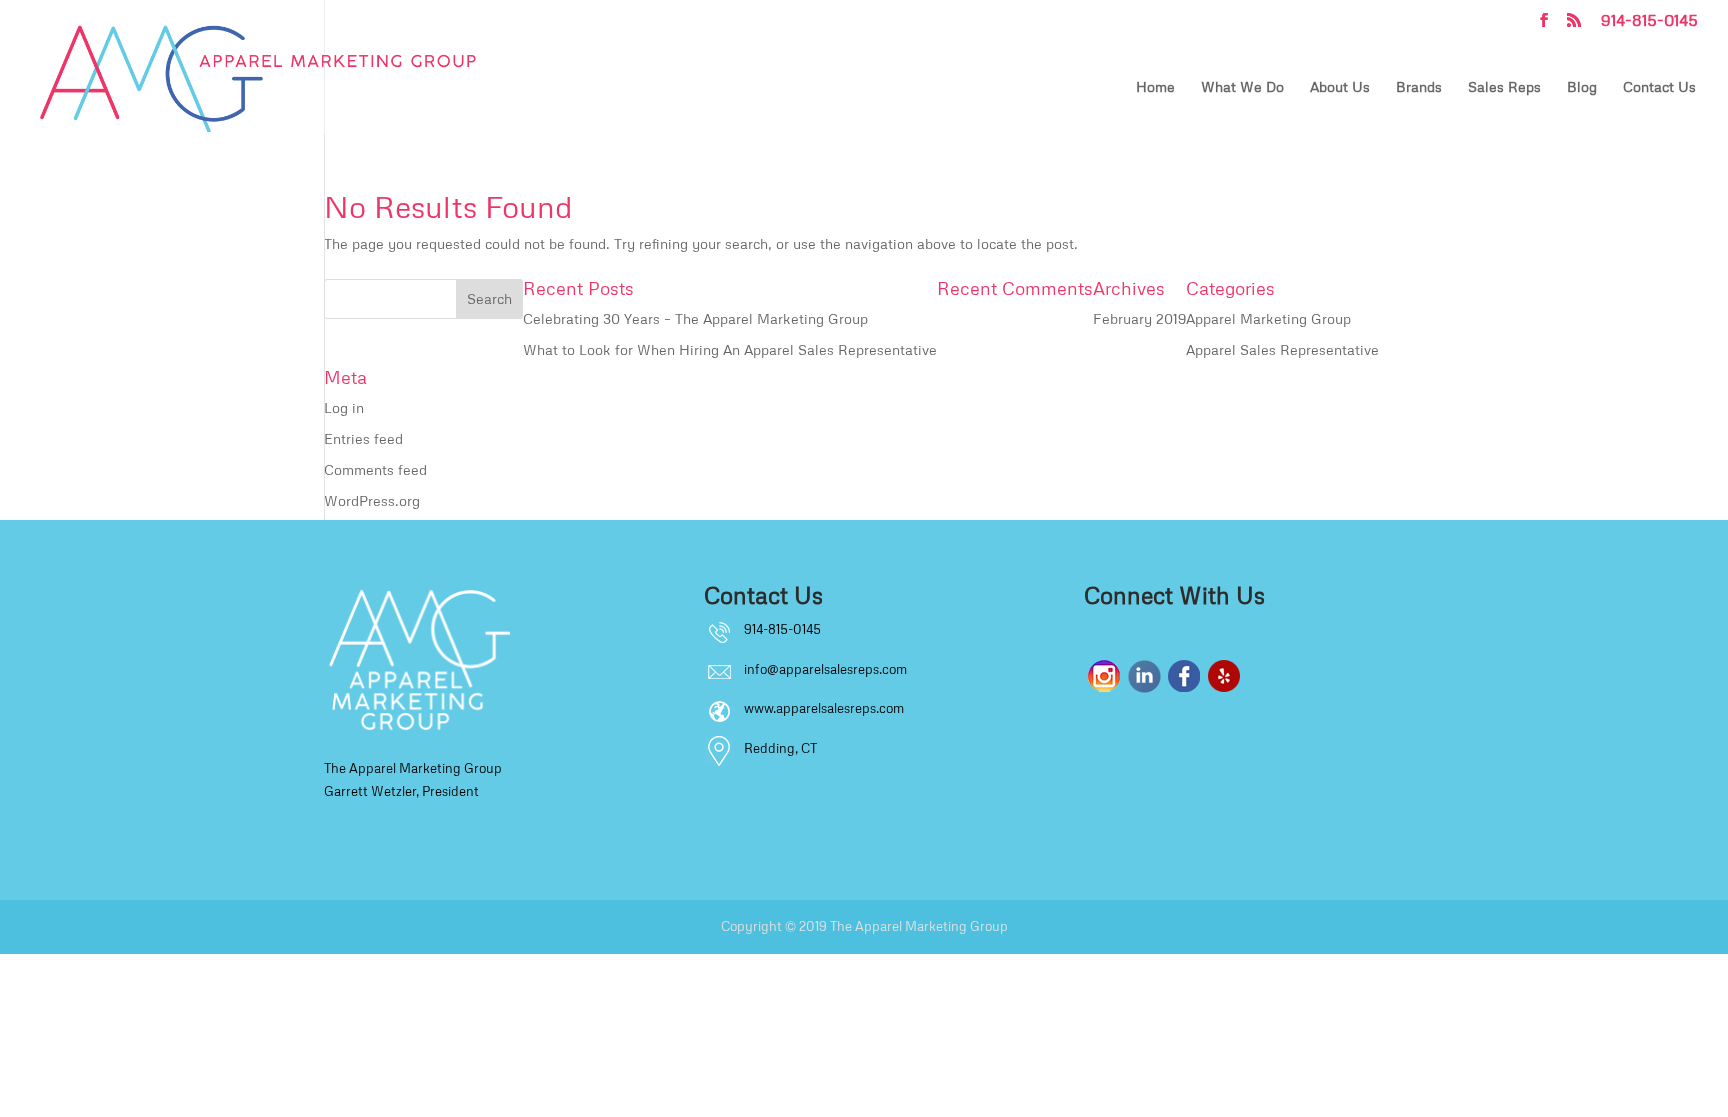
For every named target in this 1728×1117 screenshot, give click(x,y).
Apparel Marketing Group (1268, 318)
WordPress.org (372, 500)
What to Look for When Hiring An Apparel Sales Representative (730, 349)
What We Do (1242, 87)
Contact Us (1659, 87)
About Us (1340, 87)
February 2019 (1139, 318)
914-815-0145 (1649, 21)
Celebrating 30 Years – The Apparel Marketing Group (695, 318)
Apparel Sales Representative (1282, 349)
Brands (1419, 87)
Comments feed (375, 469)
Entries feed (363, 438)
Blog (1582, 87)
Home (1155, 87)
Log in (344, 407)
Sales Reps (1504, 87)
